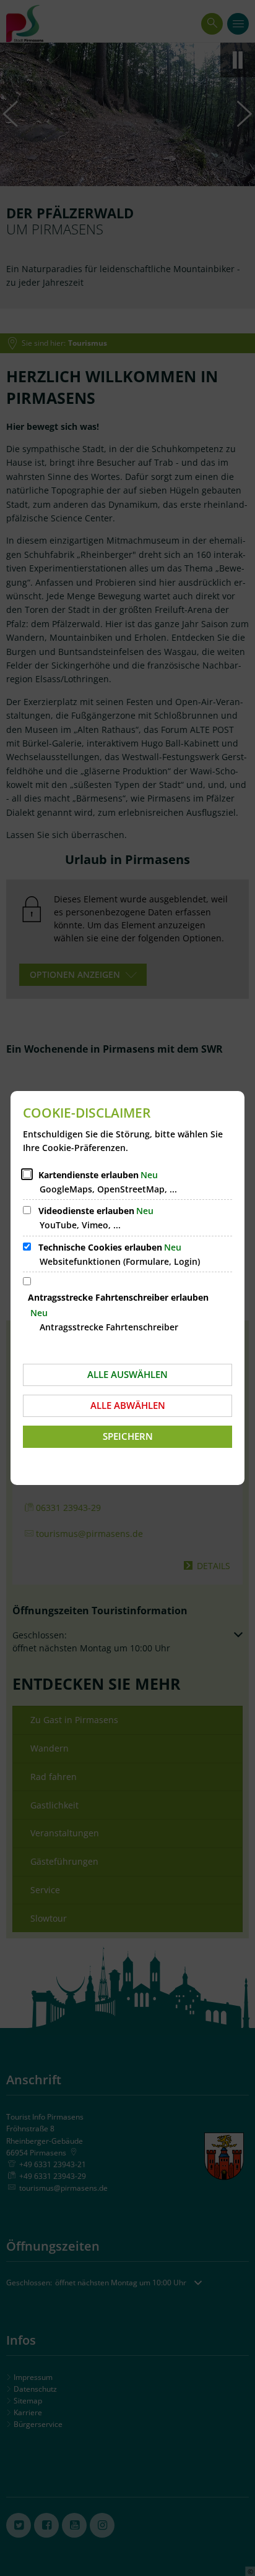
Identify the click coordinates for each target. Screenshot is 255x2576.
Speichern (128, 1436)
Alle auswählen (127, 1374)
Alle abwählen (128, 1405)
